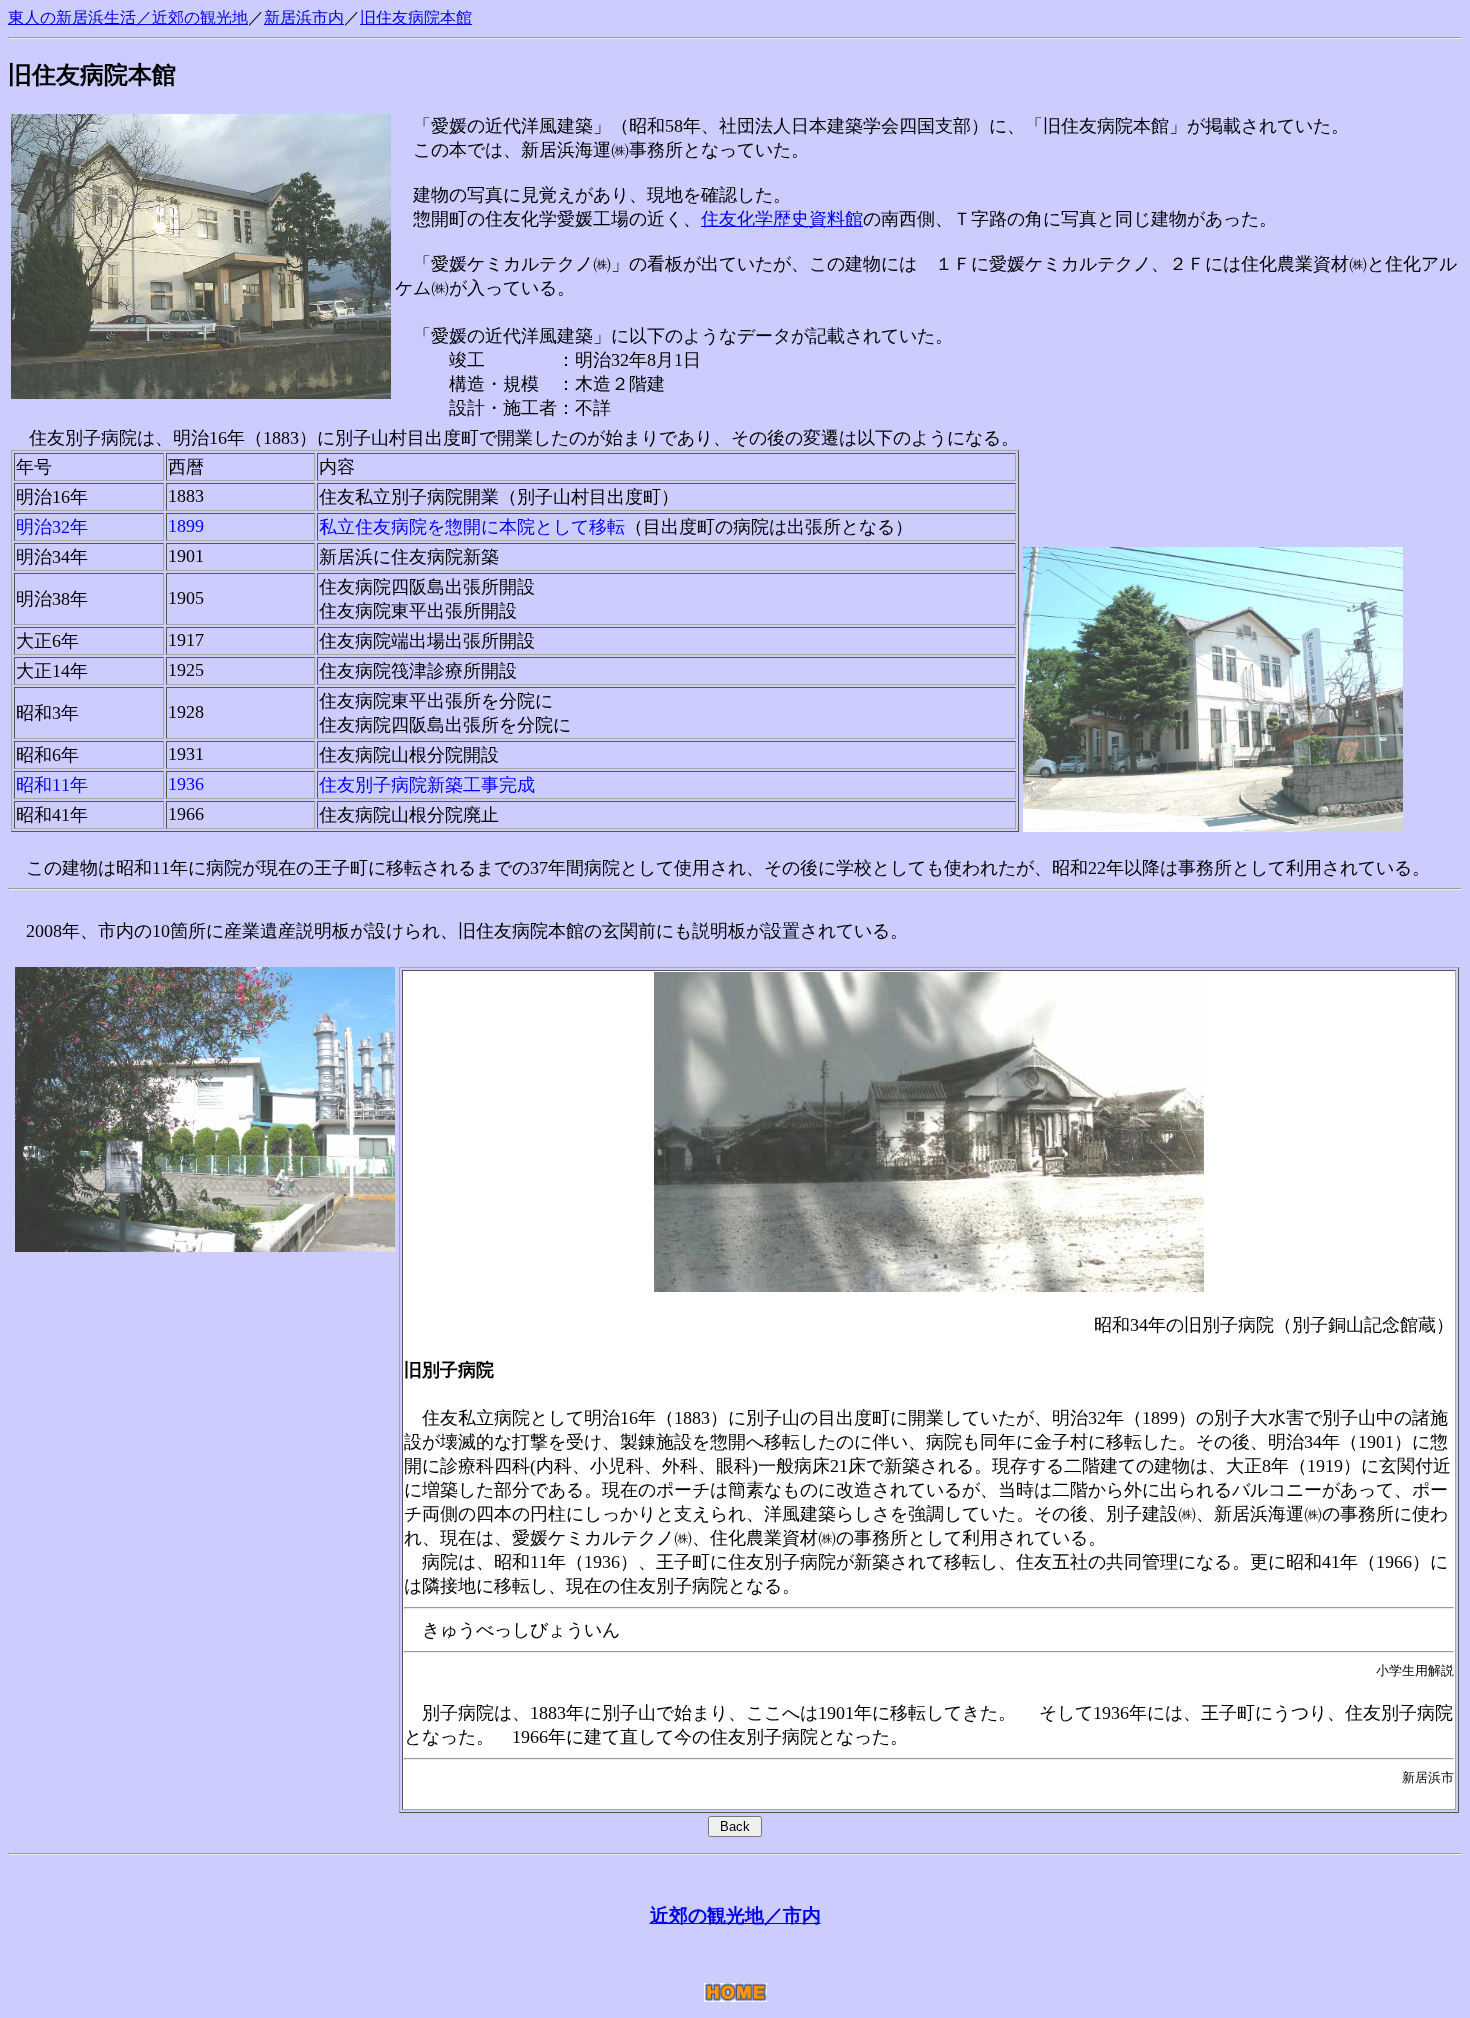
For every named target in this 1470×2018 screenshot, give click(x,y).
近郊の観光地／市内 (735, 1915)
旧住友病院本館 (416, 17)
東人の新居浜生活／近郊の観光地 (128, 17)
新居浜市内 (304, 17)
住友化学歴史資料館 (782, 219)
